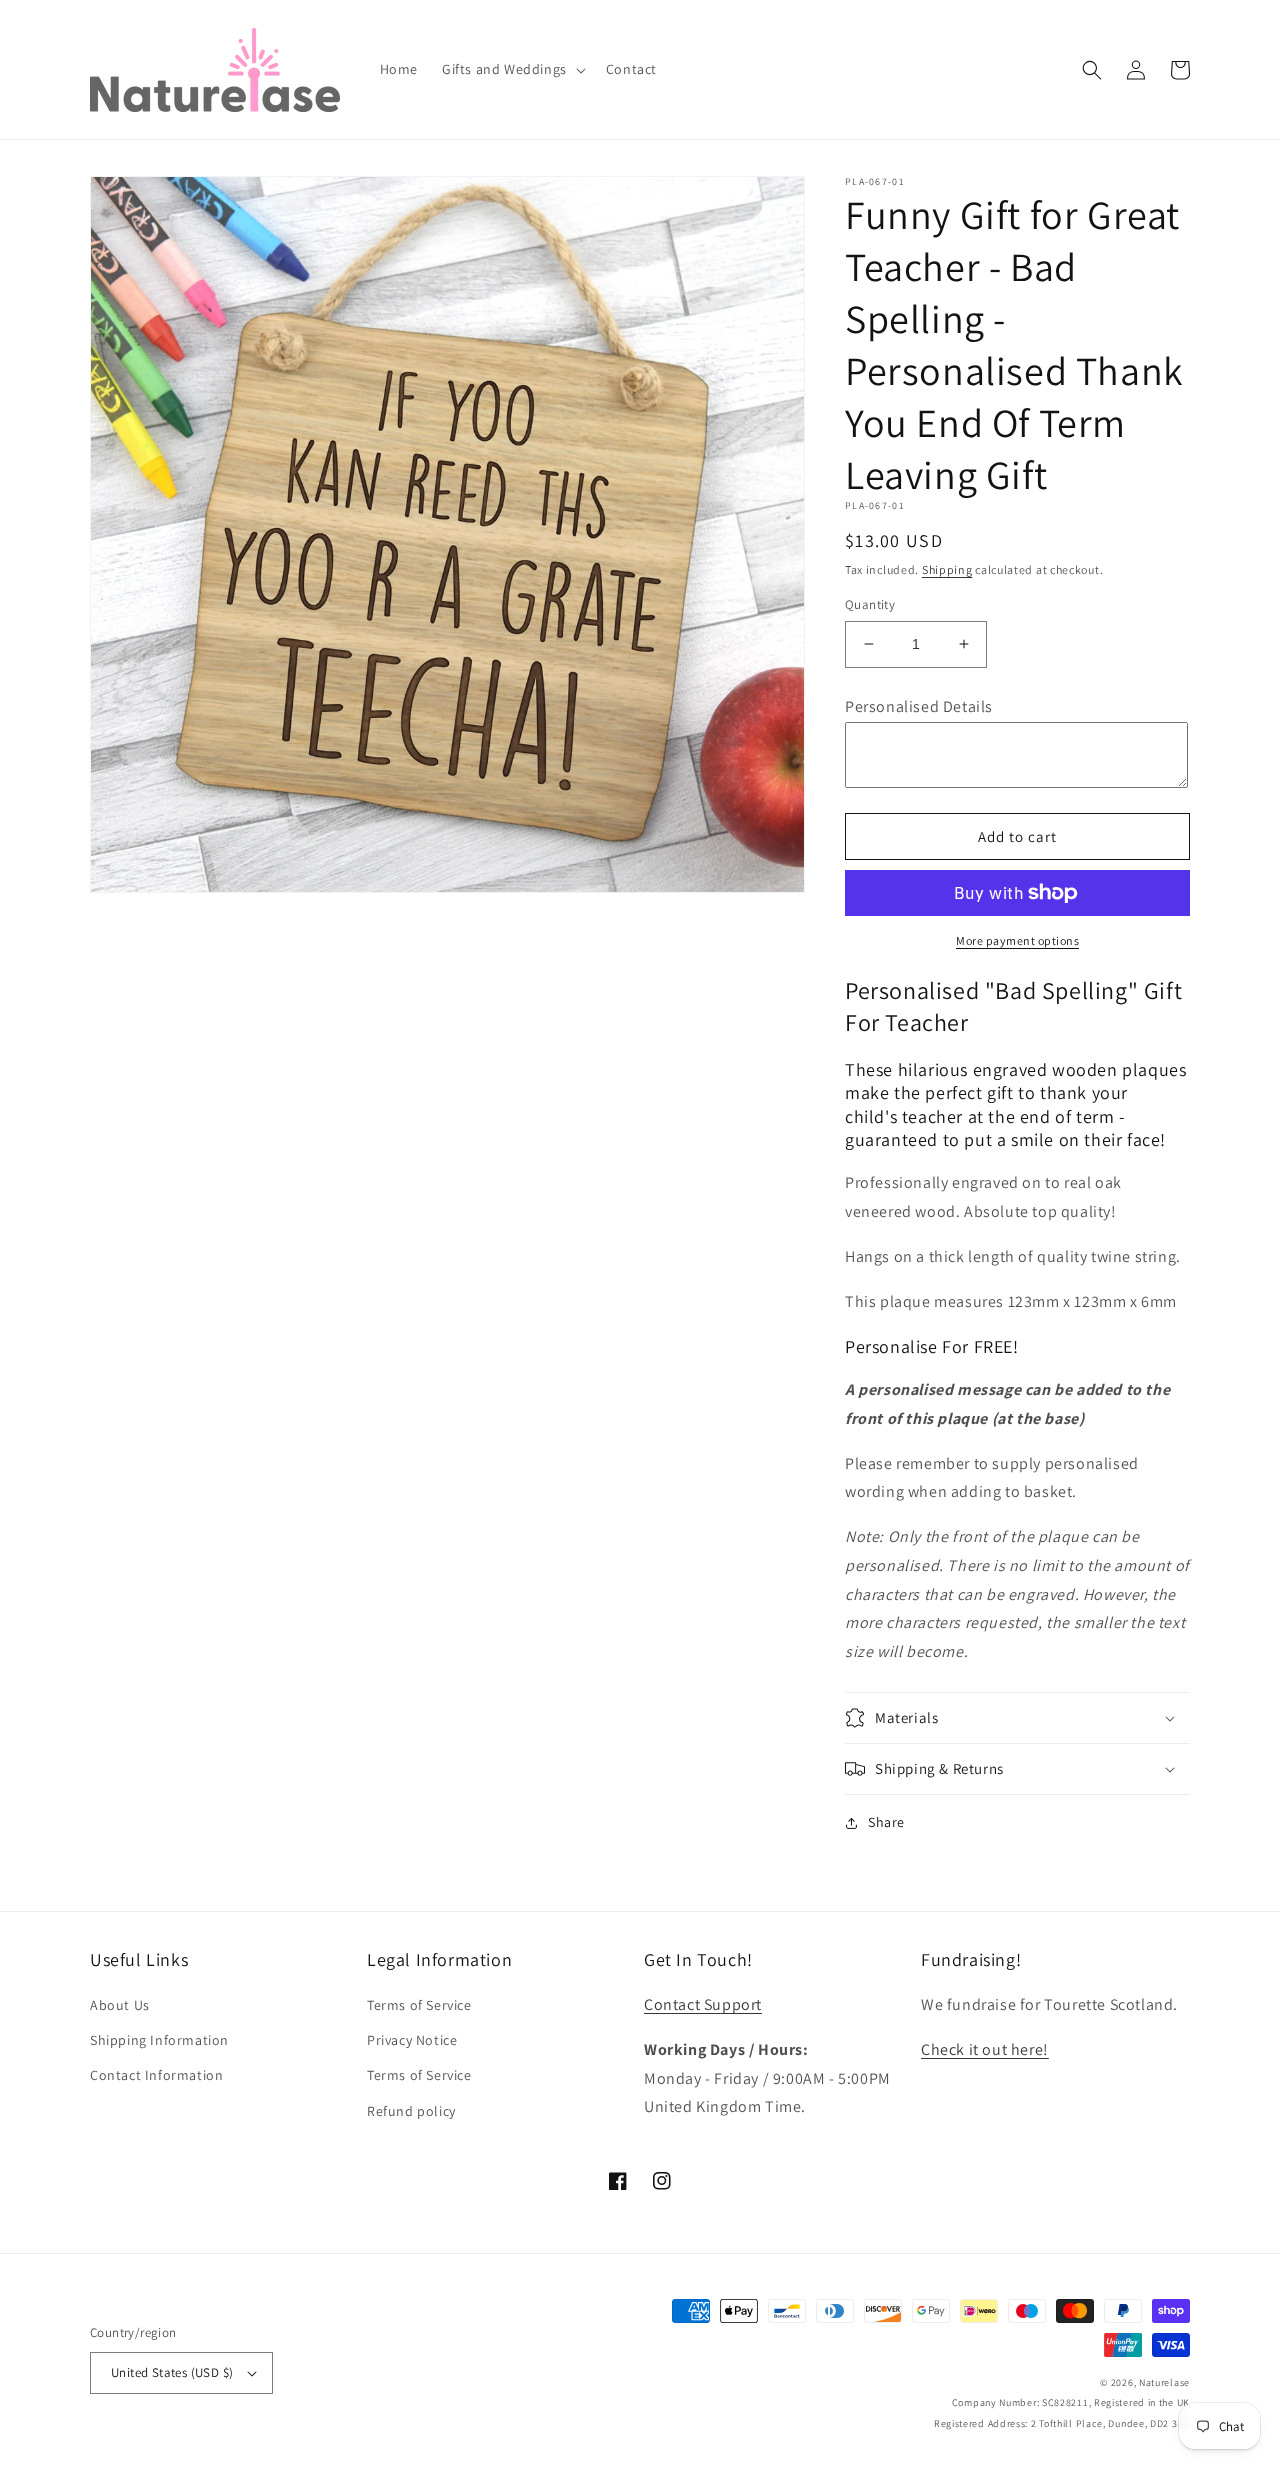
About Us (120, 2005)
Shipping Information (159, 2040)
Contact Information (156, 2075)
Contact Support (703, 2004)
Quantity (870, 604)
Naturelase (1164, 2382)
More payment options (1017, 940)
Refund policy (411, 2111)
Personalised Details (919, 706)
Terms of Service (419, 2005)
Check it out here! (985, 2049)
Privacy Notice (412, 2040)
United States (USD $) (172, 2372)
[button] (512, 69)
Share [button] (886, 1822)
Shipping (947, 569)
